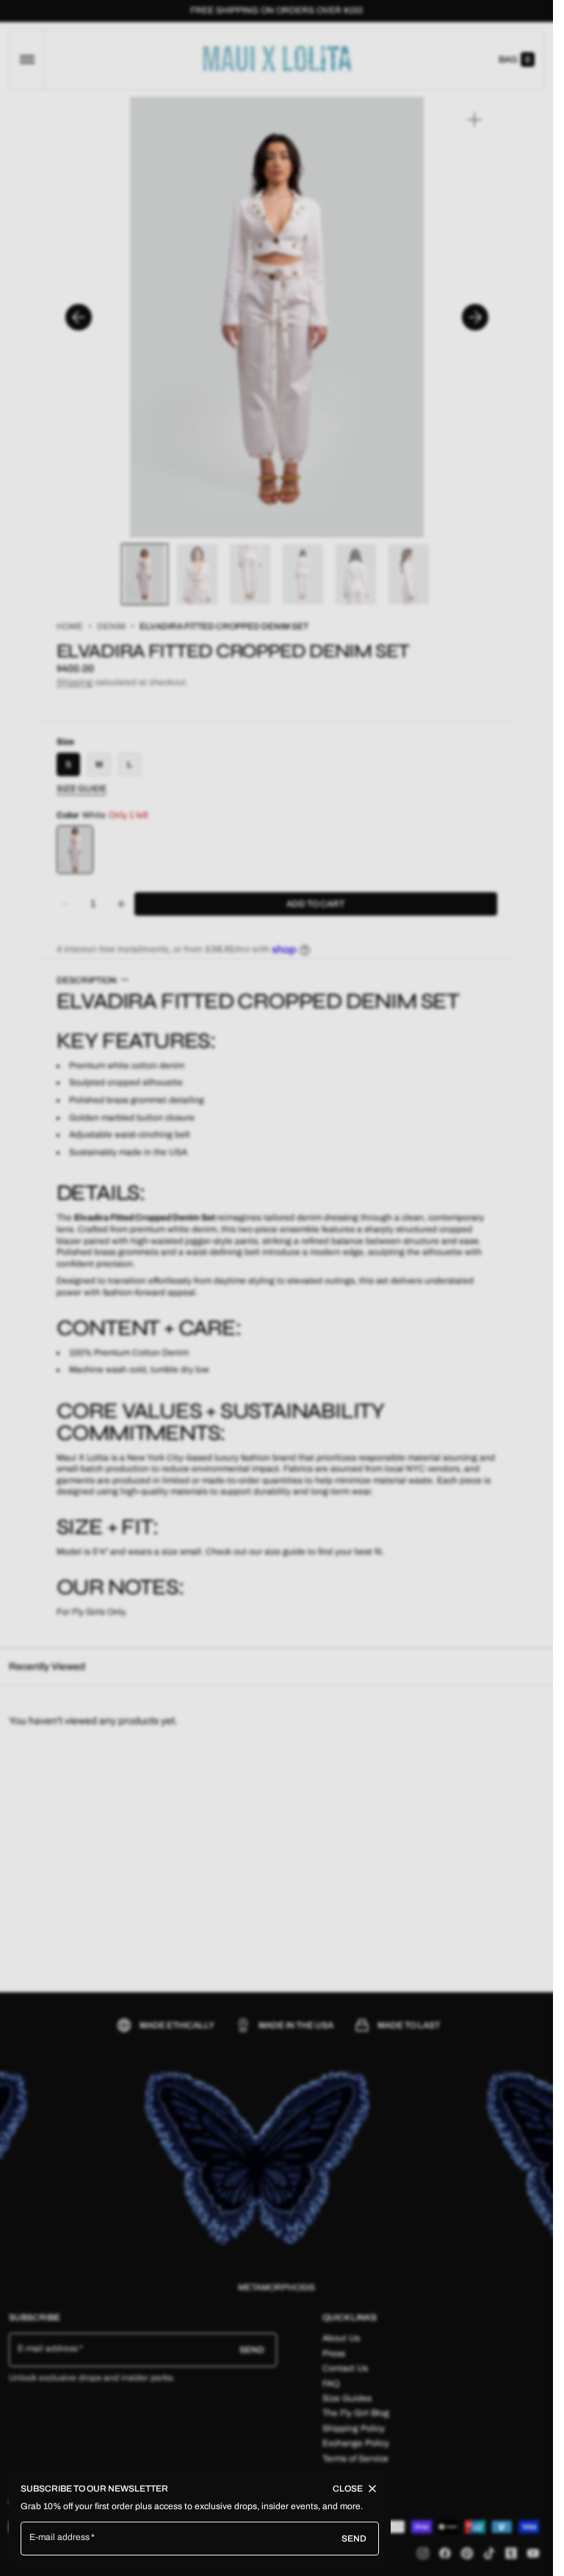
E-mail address (60, 2537)
